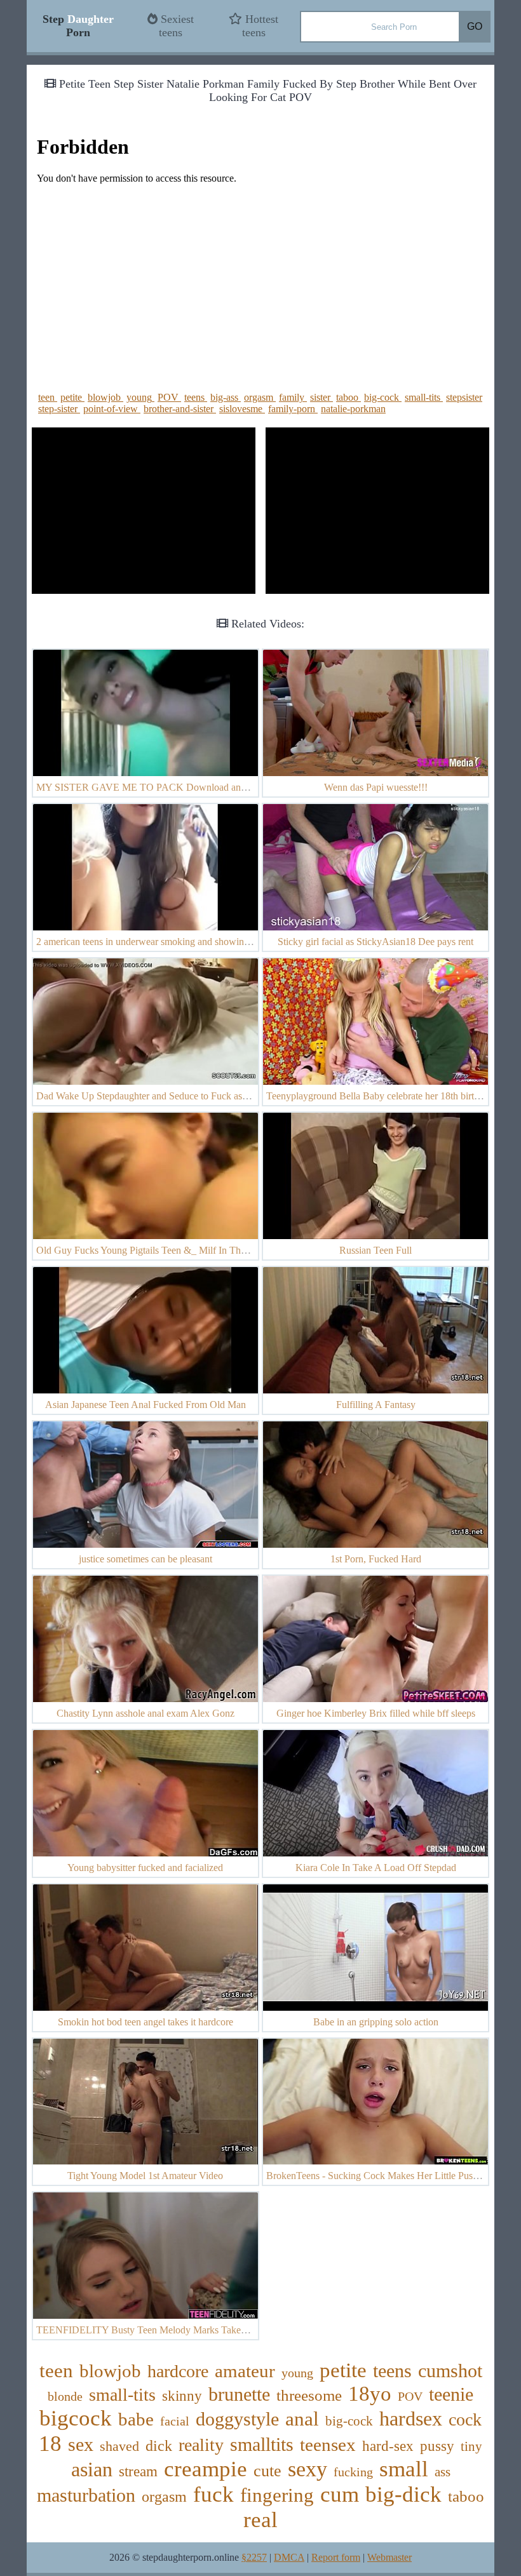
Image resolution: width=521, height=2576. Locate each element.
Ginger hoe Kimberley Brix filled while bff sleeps (376, 1713)
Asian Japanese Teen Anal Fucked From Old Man (145, 1405)
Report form (336, 2557)
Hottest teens (260, 26)
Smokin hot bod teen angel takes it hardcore (145, 2022)
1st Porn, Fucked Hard (376, 1559)
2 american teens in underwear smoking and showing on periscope (169, 942)
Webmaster (389, 2557)
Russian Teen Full (376, 1250)
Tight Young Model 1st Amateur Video (145, 2176)
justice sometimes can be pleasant (145, 1559)
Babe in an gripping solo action (376, 2022)
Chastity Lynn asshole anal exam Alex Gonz (145, 1713)
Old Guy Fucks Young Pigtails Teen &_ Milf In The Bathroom (162, 1250)
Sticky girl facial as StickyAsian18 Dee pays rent (376, 942)
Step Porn (78, 26)
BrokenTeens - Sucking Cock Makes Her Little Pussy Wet (383, 2176)
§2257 (254, 2557)
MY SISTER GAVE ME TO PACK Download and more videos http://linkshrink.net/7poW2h (226, 787)
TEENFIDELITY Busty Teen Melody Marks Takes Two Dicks (164, 2330)
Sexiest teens (176, 26)
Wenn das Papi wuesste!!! (376, 787)
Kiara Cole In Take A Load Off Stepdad (376, 1868)
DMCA (289, 2557)
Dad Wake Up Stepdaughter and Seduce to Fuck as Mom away (163, 1096)
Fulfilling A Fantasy (376, 1405)
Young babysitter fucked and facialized (145, 1868)
